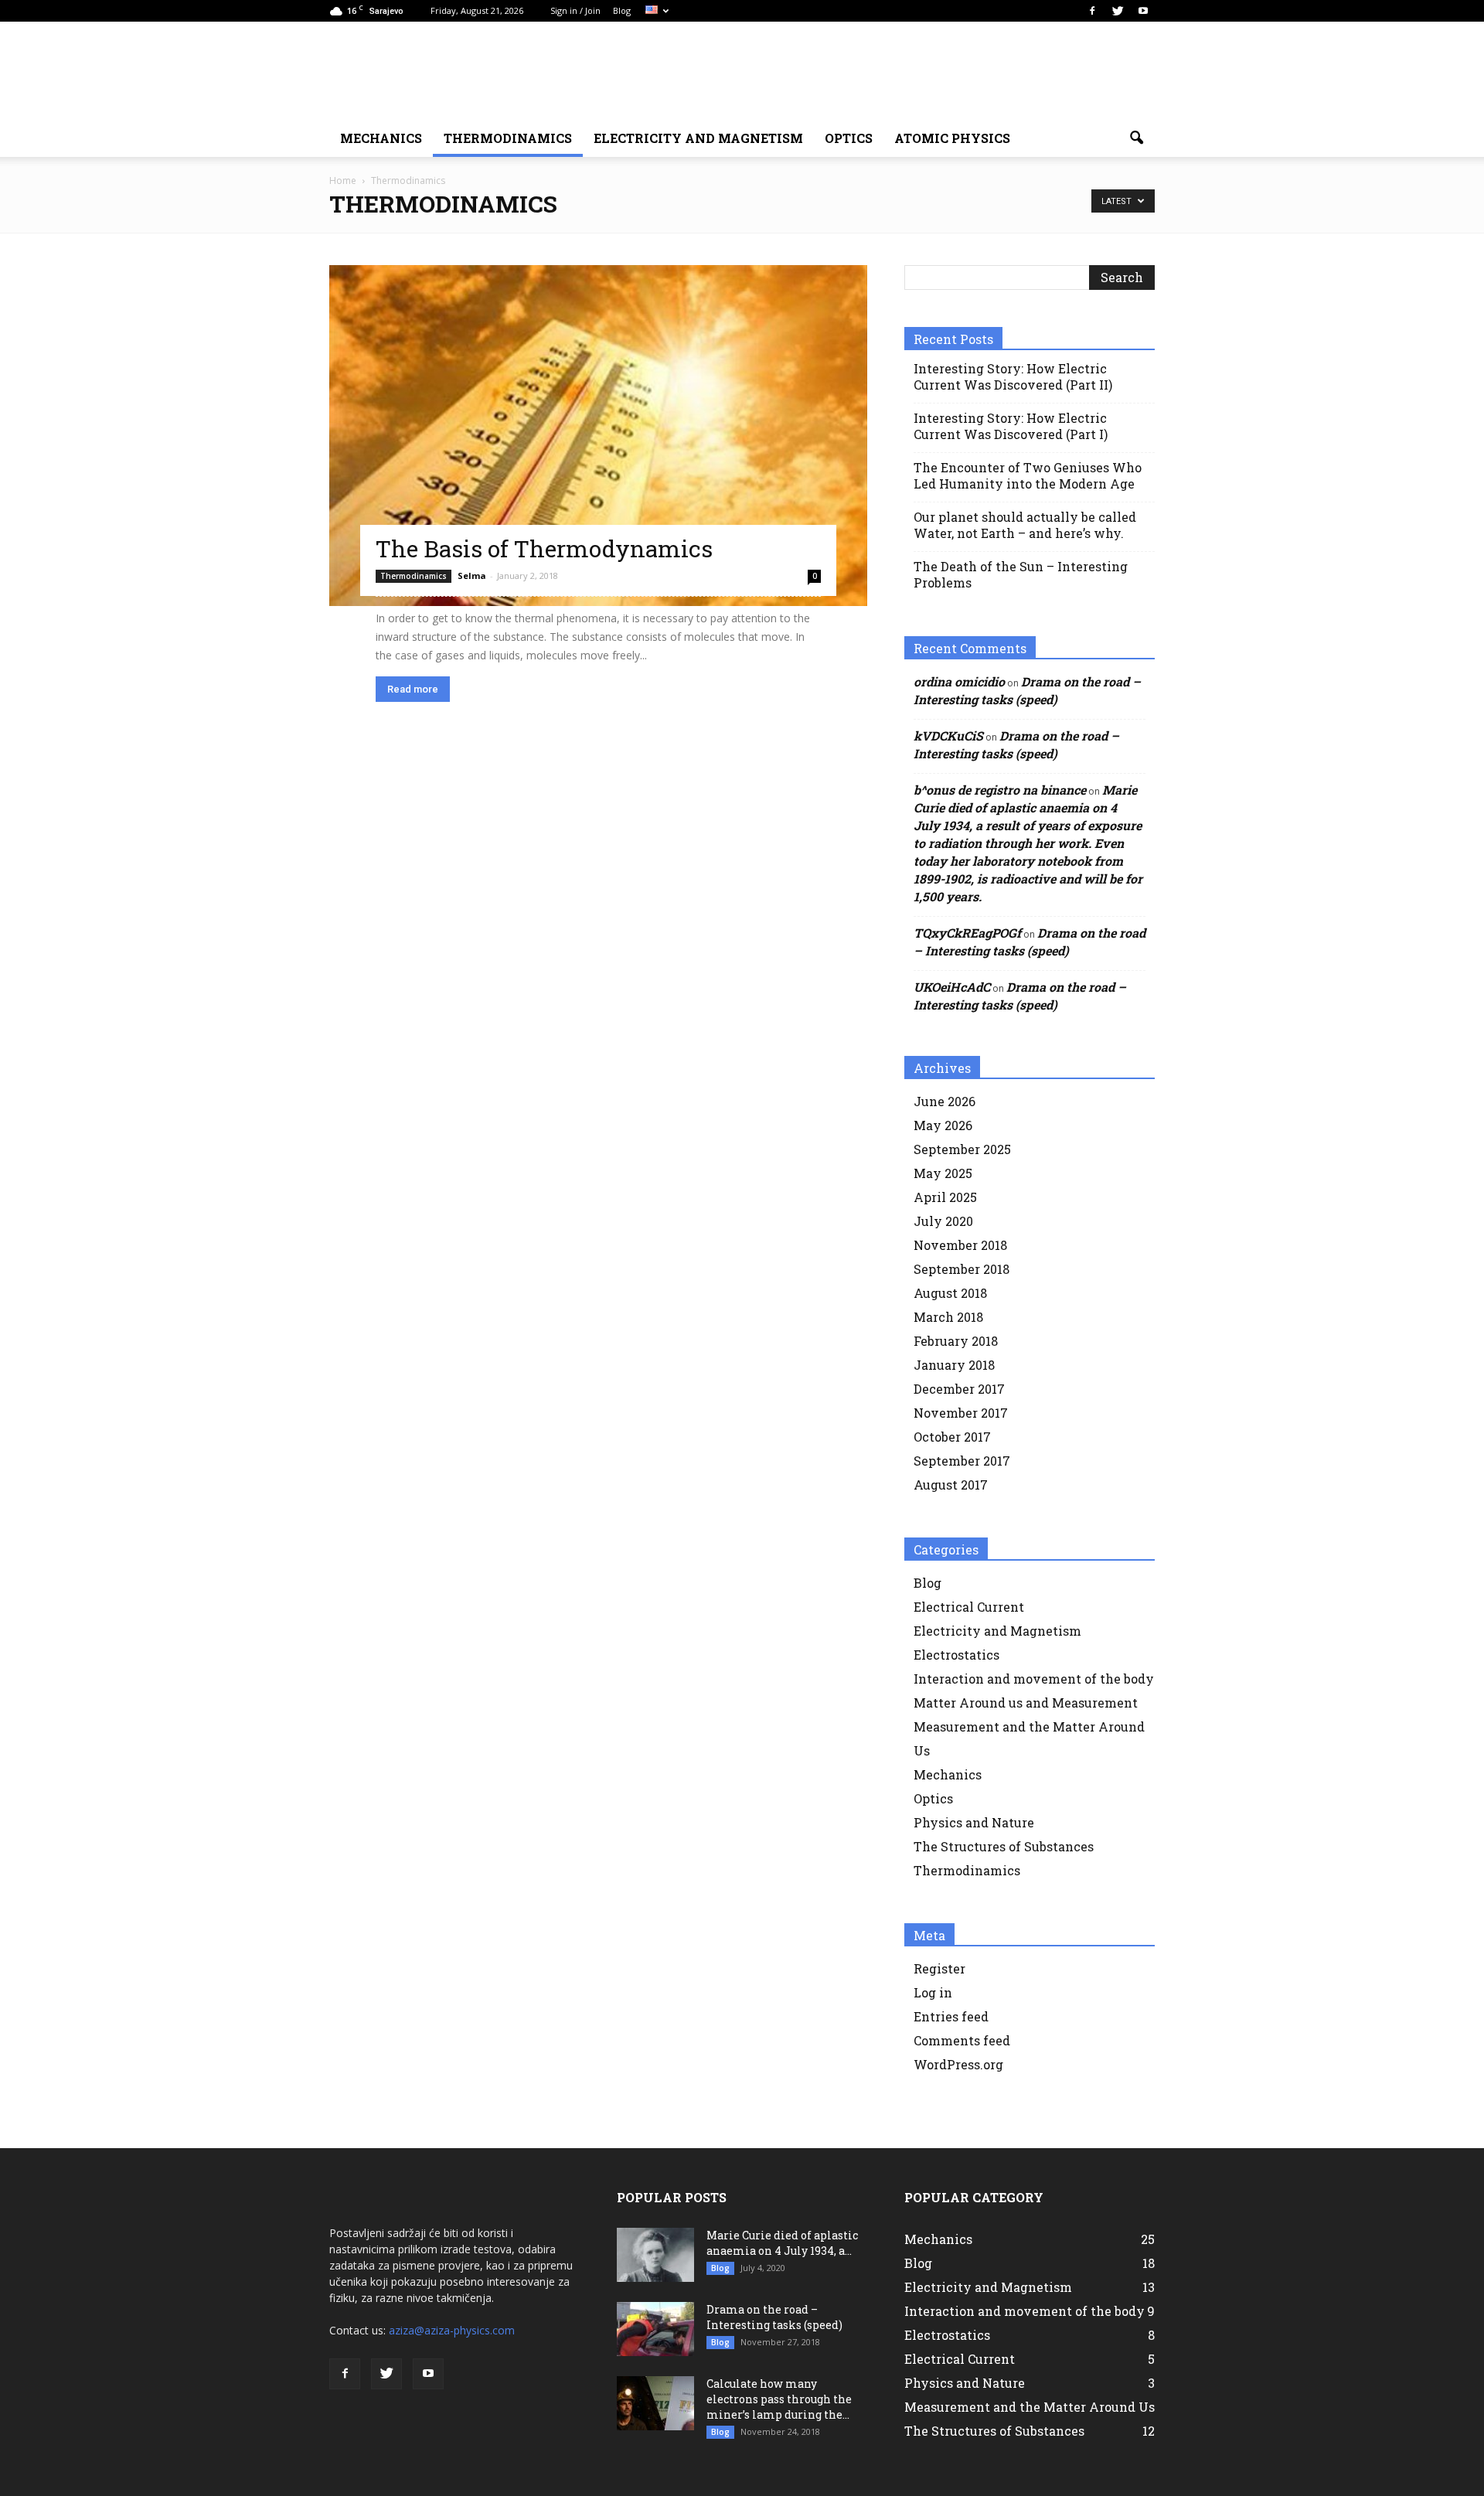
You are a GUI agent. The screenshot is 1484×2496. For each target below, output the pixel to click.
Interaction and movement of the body (1034, 1679)
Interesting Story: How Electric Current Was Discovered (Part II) (1013, 376)
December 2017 (959, 1389)
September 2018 (962, 1269)
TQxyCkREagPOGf (967, 933)
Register (939, 1968)
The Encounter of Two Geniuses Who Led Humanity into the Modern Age (1028, 475)
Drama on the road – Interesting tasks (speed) (774, 2317)
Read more (413, 689)
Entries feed (951, 2016)
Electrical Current (969, 1607)
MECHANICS (381, 138)
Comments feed (962, 2040)
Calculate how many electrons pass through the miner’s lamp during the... (779, 2399)
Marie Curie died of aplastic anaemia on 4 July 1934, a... (782, 2243)
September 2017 (962, 1461)
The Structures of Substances (1004, 1846)
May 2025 (943, 1173)
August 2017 (951, 1485)
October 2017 (952, 1437)
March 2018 (948, 1317)
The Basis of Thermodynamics (544, 548)
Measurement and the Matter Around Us (1030, 2407)
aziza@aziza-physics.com (452, 2330)
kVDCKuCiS (948, 736)
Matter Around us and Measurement (1026, 1703)
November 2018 (960, 1245)
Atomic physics (952, 138)
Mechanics (948, 1774)
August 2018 (950, 1293)
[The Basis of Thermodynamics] (598, 436)
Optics (849, 138)
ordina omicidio (959, 681)
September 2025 (962, 1149)
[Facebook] (1092, 11)
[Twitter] (1118, 11)
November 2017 (961, 1413)
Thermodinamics (508, 138)
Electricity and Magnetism (997, 1631)
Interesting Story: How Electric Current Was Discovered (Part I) (1011, 426)
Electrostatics (956, 1655)
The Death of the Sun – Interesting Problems (1021, 574)
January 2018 (954, 1365)
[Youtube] (1143, 11)
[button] (1136, 138)
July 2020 (943, 1221)
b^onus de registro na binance (1000, 790)
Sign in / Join (575, 10)
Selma (472, 575)
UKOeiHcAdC (952, 987)
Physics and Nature (974, 1822)
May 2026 (943, 1125)
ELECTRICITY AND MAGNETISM (698, 138)
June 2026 (945, 1101)
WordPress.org (958, 2064)
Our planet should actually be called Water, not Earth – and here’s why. (1025, 525)
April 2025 (945, 1197)
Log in (933, 1992)
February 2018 (956, 1341)
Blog (622, 10)
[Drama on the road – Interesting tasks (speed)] (655, 2329)
